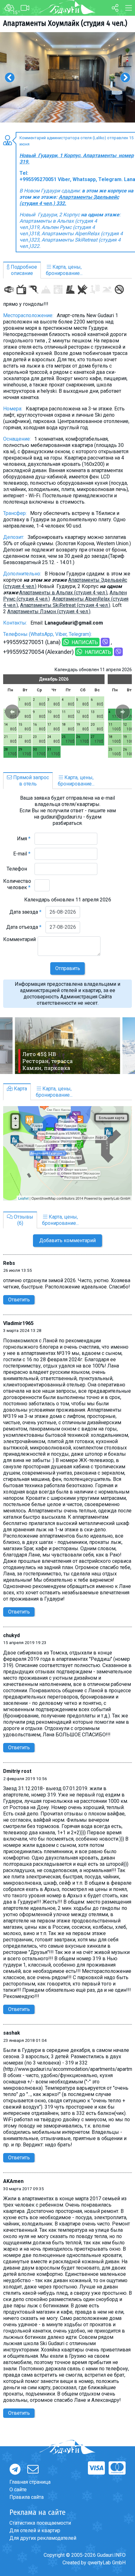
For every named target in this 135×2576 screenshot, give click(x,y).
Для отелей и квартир (35, 2530)
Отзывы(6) (23, 1220)
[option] (67, 77)
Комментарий (19, 942)
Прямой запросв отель (30, 781)
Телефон (19, 869)
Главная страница (30, 2482)
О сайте (18, 2490)
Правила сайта (27, 2497)
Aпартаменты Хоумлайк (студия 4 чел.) (65, 23)
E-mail (22, 854)
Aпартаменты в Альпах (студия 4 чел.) (63, 593)
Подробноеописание (23, 270)
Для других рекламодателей (43, 2538)
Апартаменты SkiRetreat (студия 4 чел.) (65, 605)
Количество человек (17, 884)
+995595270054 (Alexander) (38, 652)
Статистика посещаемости (40, 2523)
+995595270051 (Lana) (32, 642)
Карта (20, 1089)
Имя (24, 839)
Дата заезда (25, 912)
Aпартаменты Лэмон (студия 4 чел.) (49, 611)
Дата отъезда (24, 927)
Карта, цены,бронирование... (64, 270)
